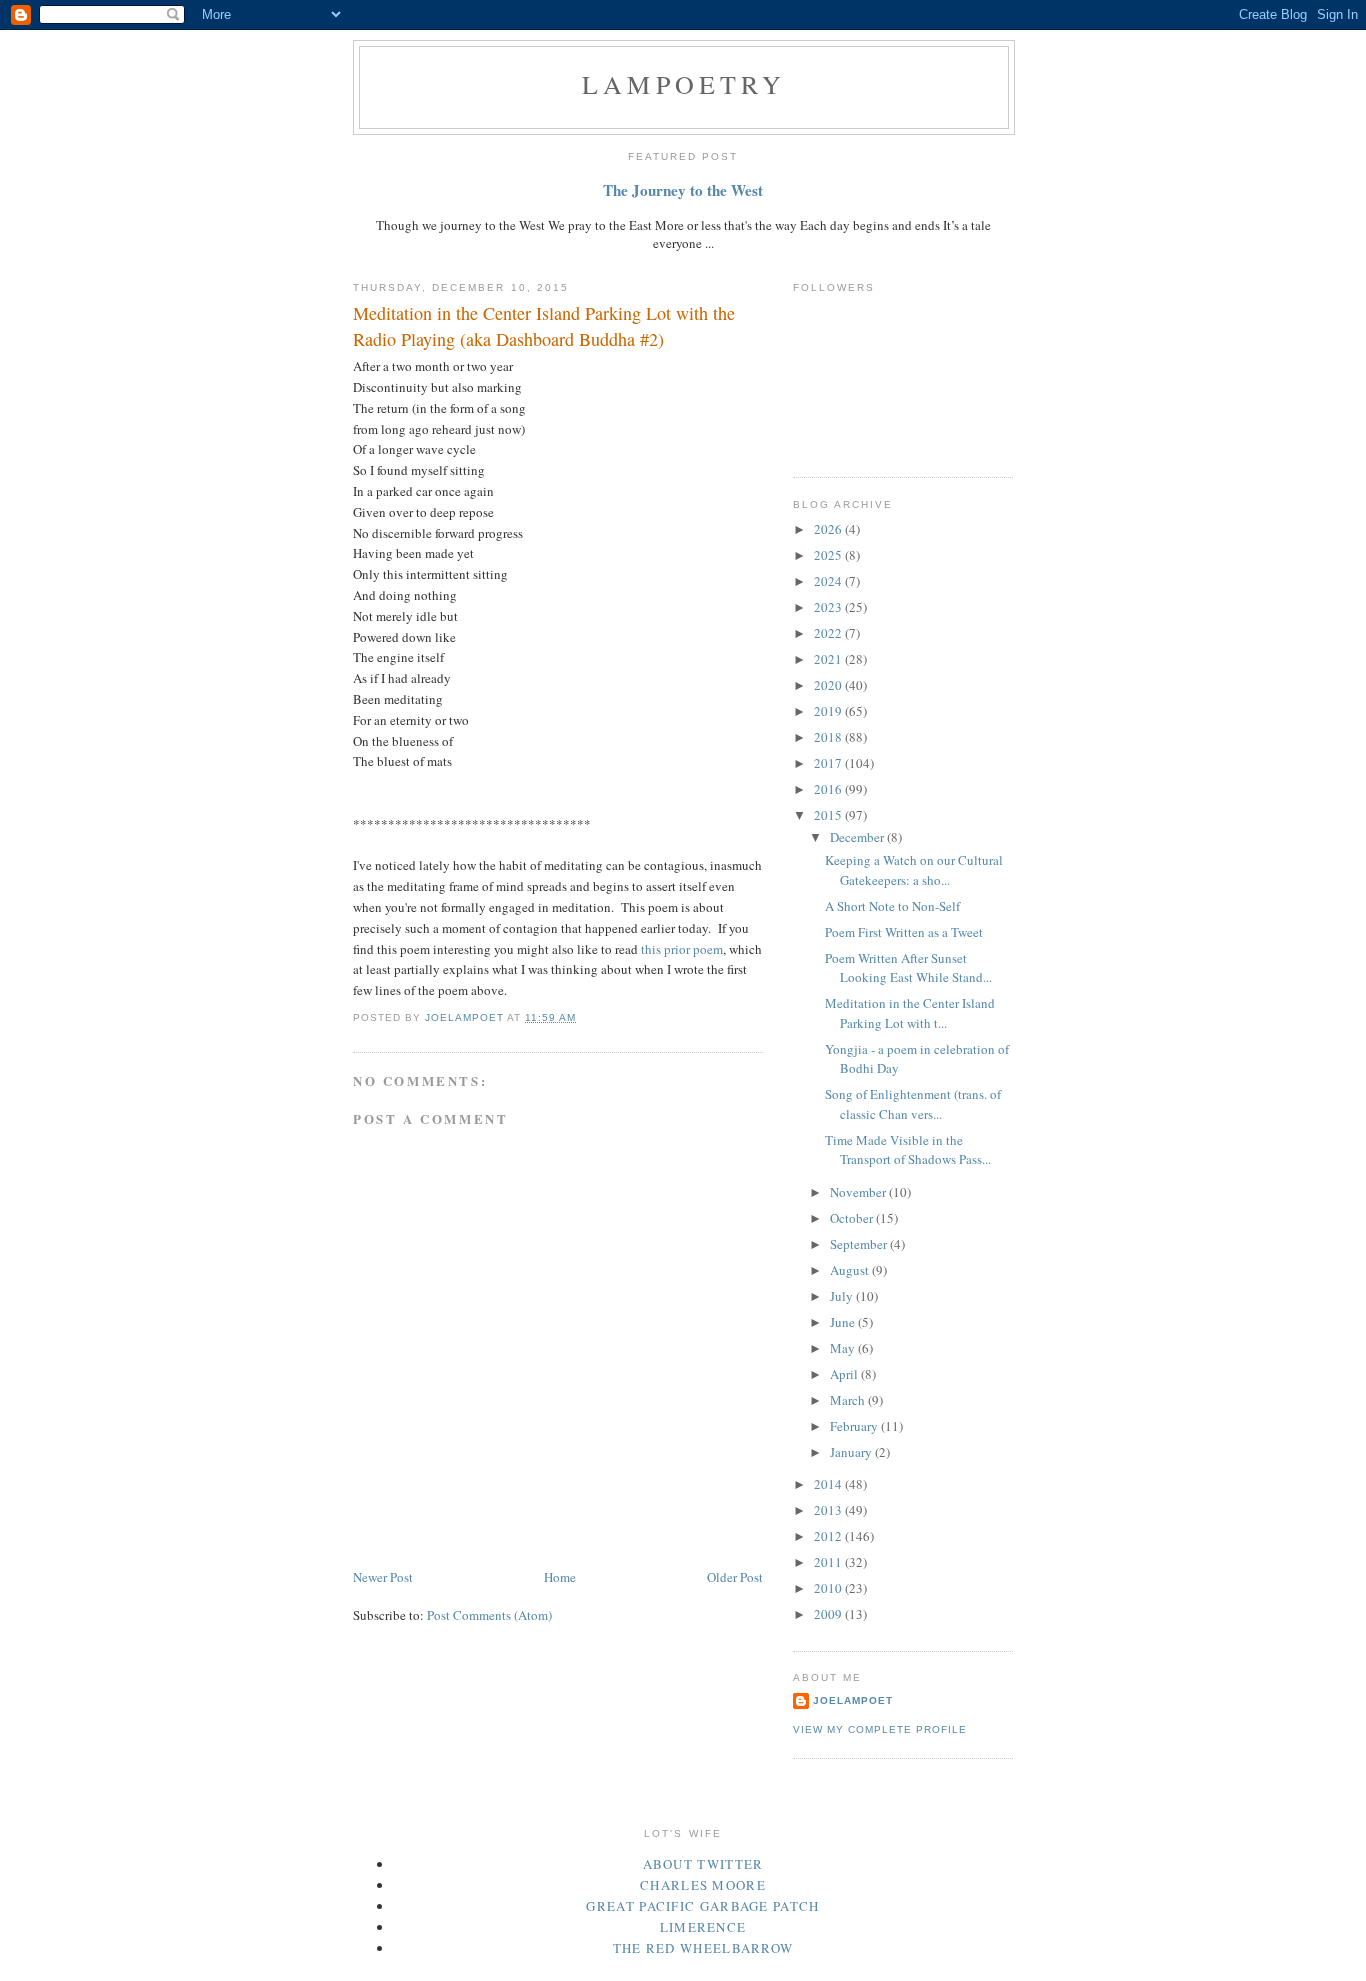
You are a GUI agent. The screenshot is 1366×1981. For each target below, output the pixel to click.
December (858, 837)
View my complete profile (880, 1729)
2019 (829, 711)
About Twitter (703, 1864)
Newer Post (383, 1577)
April (845, 1374)
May (844, 1348)
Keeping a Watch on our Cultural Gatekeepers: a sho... (914, 870)
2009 (829, 1614)
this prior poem (682, 949)
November (859, 1192)
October (853, 1218)
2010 (829, 1588)
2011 (829, 1562)
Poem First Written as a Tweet (904, 932)
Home (560, 1577)
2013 (829, 1510)
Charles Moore (703, 1885)
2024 (829, 581)
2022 (829, 633)
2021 (829, 659)
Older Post (735, 1577)
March (849, 1400)
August (851, 1270)
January (852, 1452)
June (844, 1322)
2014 (829, 1484)
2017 (829, 763)
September (860, 1244)
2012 (829, 1536)
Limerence (703, 1927)
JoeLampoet (853, 1700)
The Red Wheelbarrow (703, 1948)
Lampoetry (684, 84)
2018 (829, 737)
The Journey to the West (683, 190)
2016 (829, 789)
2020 (829, 685)
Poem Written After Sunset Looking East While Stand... (908, 968)
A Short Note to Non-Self (892, 906)
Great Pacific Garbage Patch (702, 1906)
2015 (829, 815)
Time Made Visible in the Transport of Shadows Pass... (908, 1150)
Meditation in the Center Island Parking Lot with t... (910, 1013)
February (855, 1426)
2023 (829, 607)
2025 (829, 555)
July (843, 1296)
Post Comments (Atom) (489, 1615)
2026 (829, 529)
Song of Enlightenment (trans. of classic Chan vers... (913, 1104)
